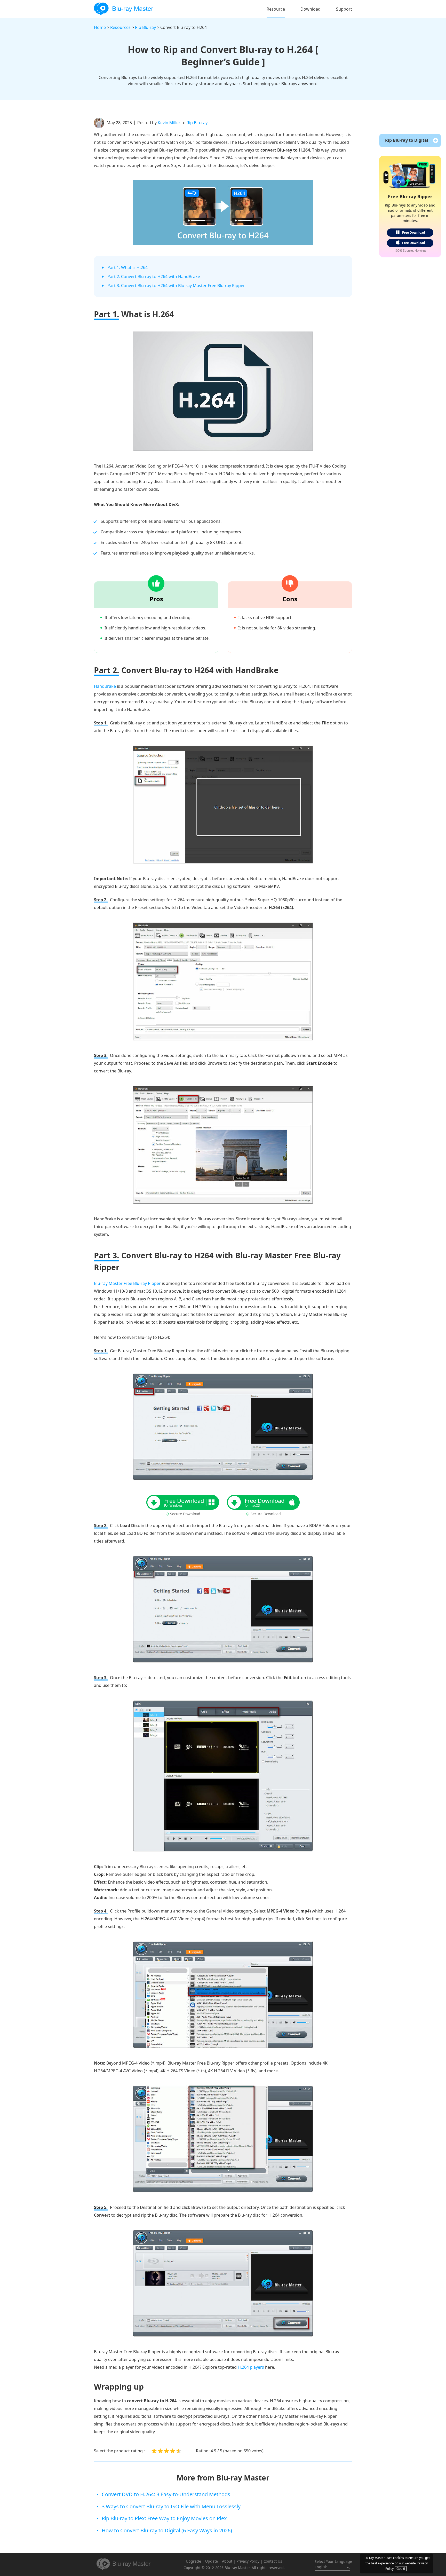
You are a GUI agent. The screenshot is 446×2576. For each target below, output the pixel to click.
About (227, 2561)
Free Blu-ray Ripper (410, 196)
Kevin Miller (169, 123)
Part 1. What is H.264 (128, 267)
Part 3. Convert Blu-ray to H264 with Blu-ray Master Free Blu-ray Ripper (176, 286)
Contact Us (273, 2561)
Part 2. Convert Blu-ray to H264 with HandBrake (154, 276)
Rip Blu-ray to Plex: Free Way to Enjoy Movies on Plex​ (164, 2518)
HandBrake (105, 686)
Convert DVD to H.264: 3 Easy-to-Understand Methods (166, 2494)
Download (310, 9)
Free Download (414, 232)
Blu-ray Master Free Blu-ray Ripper (127, 1283)
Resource (276, 9)
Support (344, 9)
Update (212, 2561)
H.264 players (251, 2367)
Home (100, 27)
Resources (120, 27)
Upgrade (193, 2561)
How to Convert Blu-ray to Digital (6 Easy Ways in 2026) (167, 2530)
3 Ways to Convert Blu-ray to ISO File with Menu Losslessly (171, 2506)
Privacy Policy (248, 2561)
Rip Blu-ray (145, 27)
